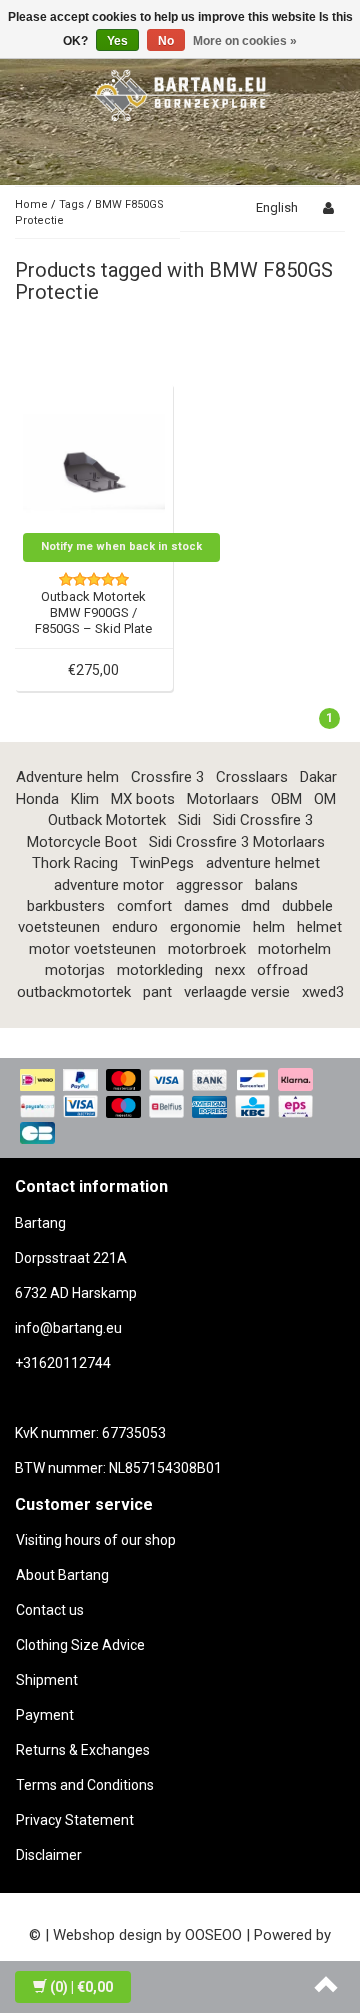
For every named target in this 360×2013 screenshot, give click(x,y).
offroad (282, 970)
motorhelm (294, 949)
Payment (45, 1715)
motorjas (75, 970)
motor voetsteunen (92, 949)
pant (157, 992)
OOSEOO (213, 1935)
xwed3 (323, 992)
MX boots (143, 799)
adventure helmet (263, 863)
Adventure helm (67, 777)
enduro (135, 927)
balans (276, 885)
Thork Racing (75, 863)
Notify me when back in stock (121, 546)
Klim (85, 799)
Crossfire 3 (167, 777)
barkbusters (66, 906)
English (277, 207)
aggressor (209, 885)
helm (269, 927)
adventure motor (109, 885)
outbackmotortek (74, 992)
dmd (255, 906)
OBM (286, 799)
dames (206, 906)
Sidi (189, 820)
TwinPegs (162, 863)
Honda (37, 799)
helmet (319, 927)
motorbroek (207, 949)
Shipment (47, 1680)
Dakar (318, 777)
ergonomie (205, 927)
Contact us (50, 1610)
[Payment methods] (180, 1108)
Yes (117, 41)
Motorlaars (223, 799)
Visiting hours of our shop (96, 1540)
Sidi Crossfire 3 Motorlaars (237, 842)
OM (325, 799)
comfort (144, 906)
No (166, 41)
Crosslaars (252, 777)
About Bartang (62, 1575)
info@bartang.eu (68, 1328)
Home (31, 204)
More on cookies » (245, 41)
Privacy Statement (75, 1820)
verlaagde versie (237, 992)
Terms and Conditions (85, 1785)
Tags (71, 204)
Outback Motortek (107, 820)
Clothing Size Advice (80, 1645)
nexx (230, 970)
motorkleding (160, 970)
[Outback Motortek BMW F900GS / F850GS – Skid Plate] (94, 461)
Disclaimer (49, 1855)
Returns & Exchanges (83, 1750)
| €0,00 (81, 1987)
